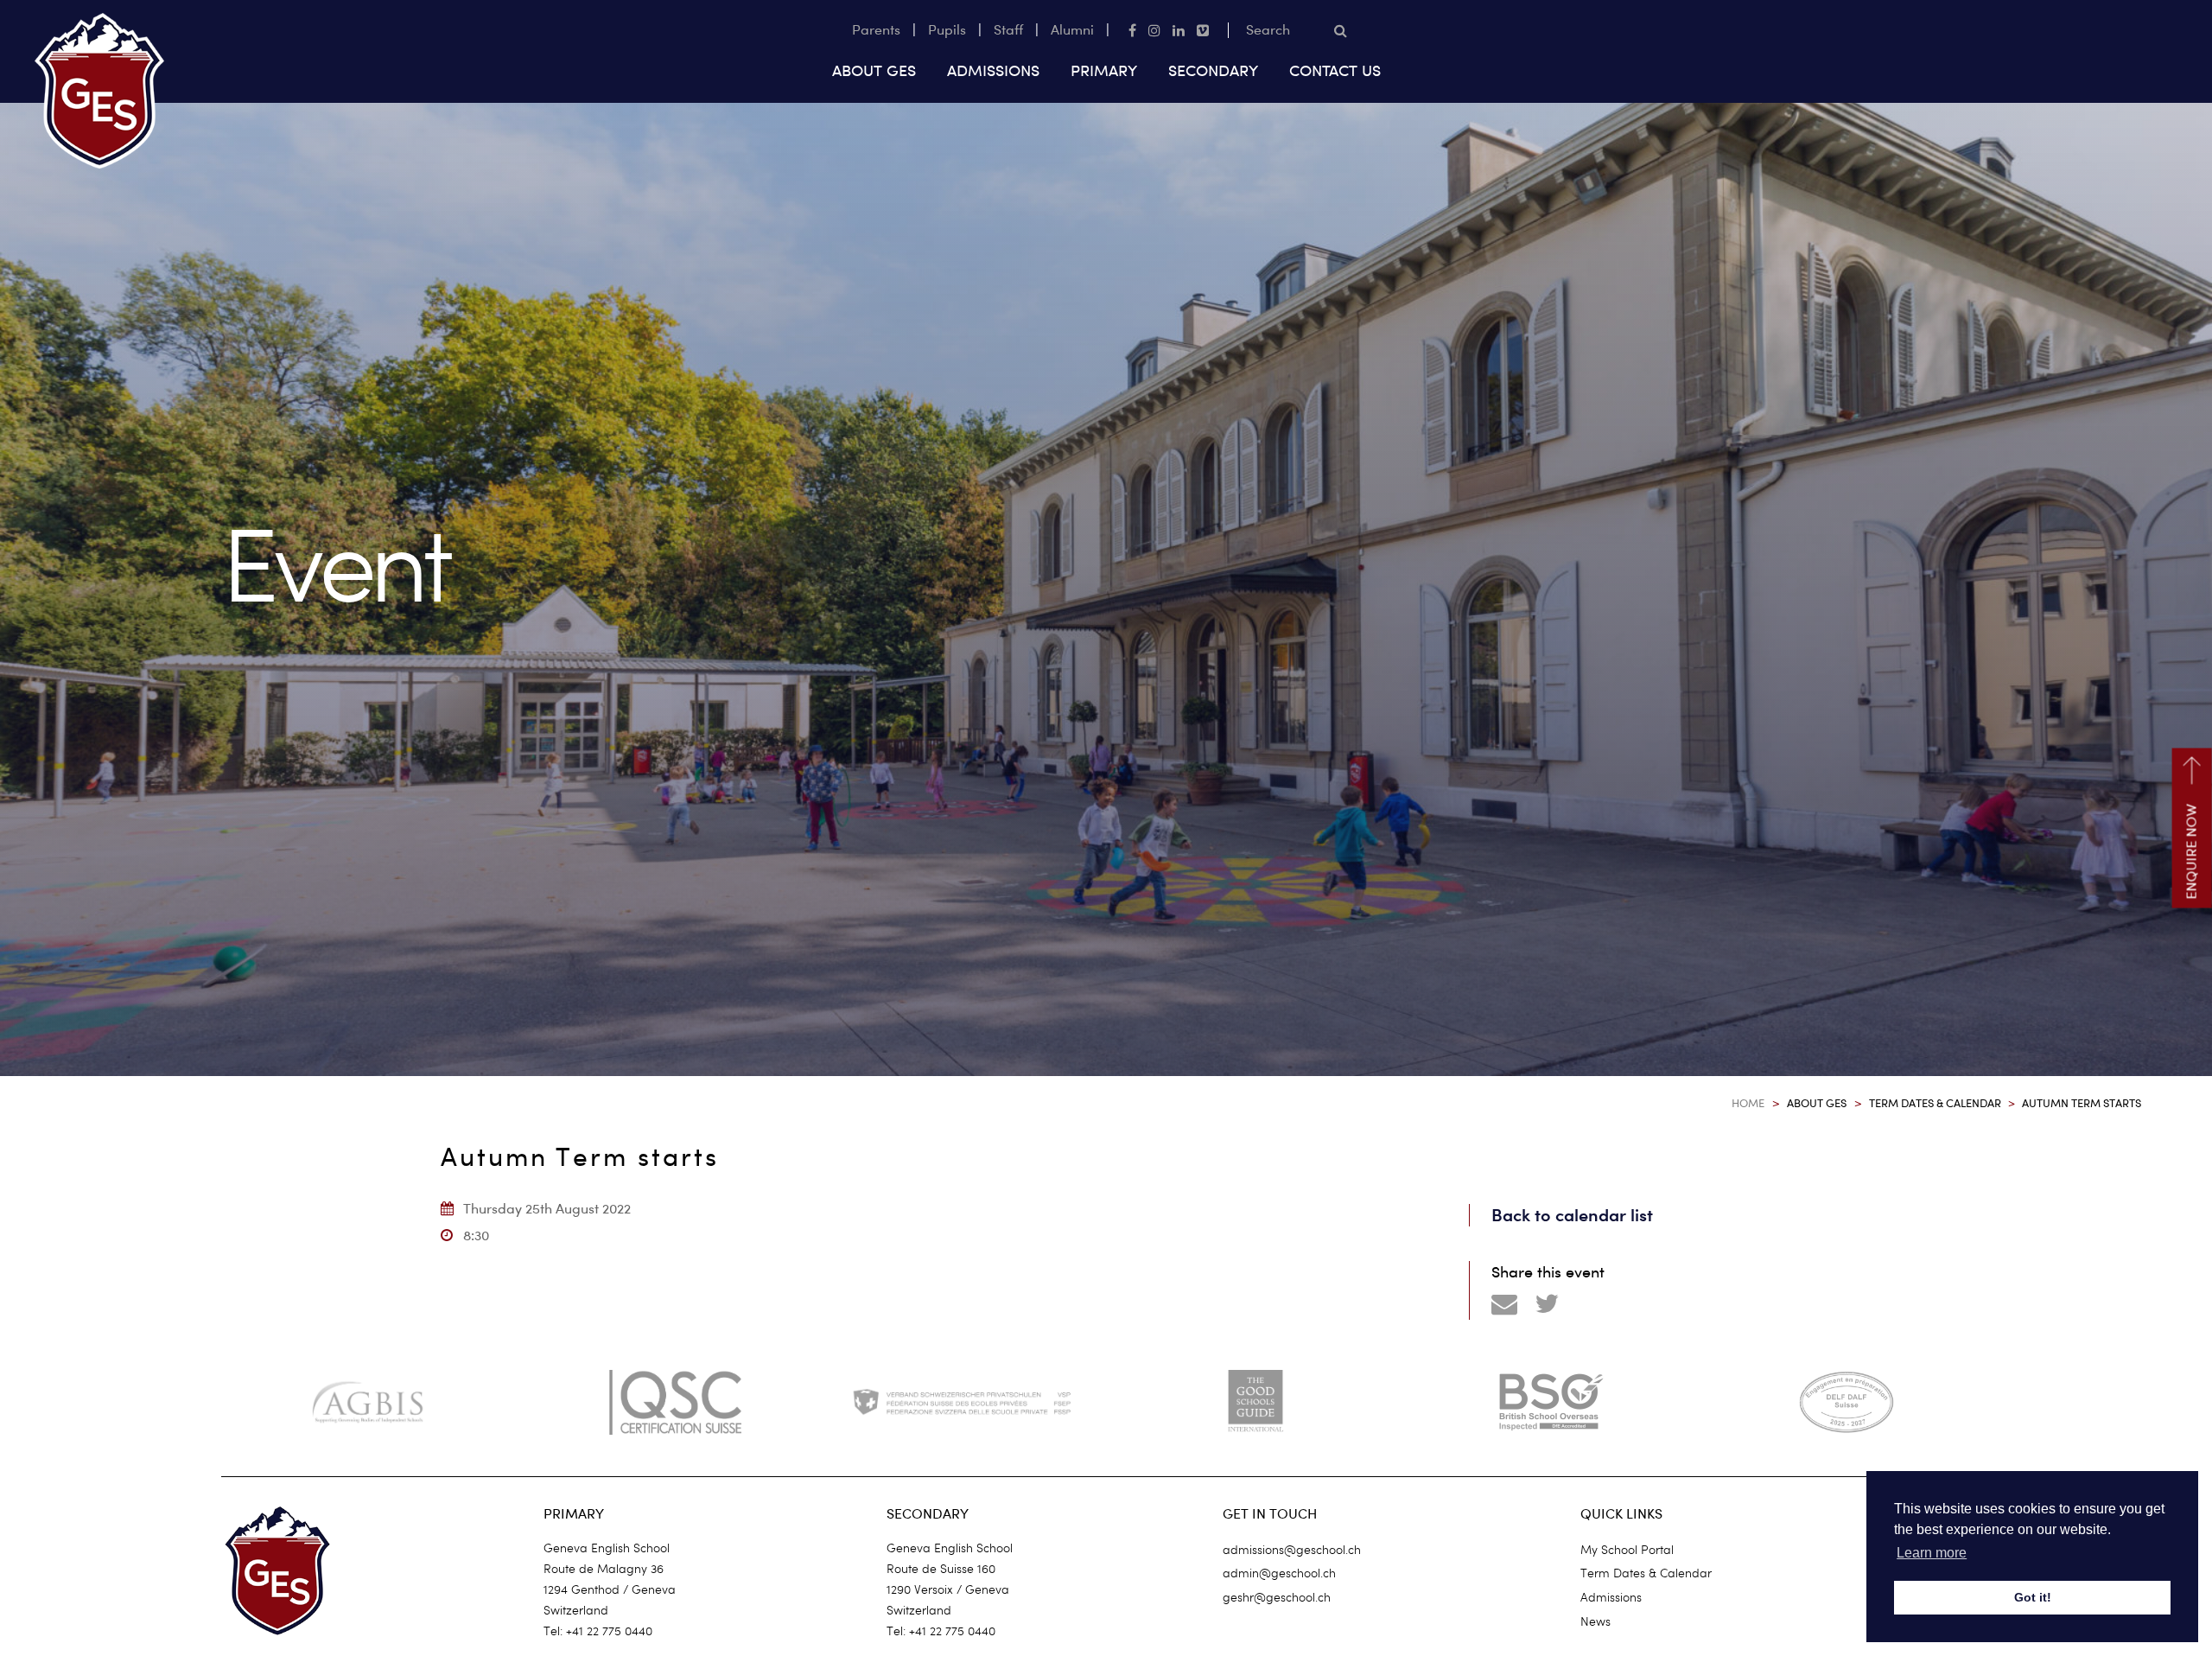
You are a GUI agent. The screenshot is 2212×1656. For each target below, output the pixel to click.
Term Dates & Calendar (1935, 1103)
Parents (876, 30)
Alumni (1072, 30)
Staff (1008, 30)
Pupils (947, 30)
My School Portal (1627, 1550)
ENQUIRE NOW (2192, 852)
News (1595, 1621)
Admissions (993, 70)
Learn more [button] (1932, 1553)
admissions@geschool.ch (1292, 1550)
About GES (874, 70)
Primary (1104, 70)
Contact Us (1335, 70)
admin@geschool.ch (1279, 1573)
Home (1748, 1103)
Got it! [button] (2033, 1597)
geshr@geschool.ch (1277, 1597)
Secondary (1213, 70)
